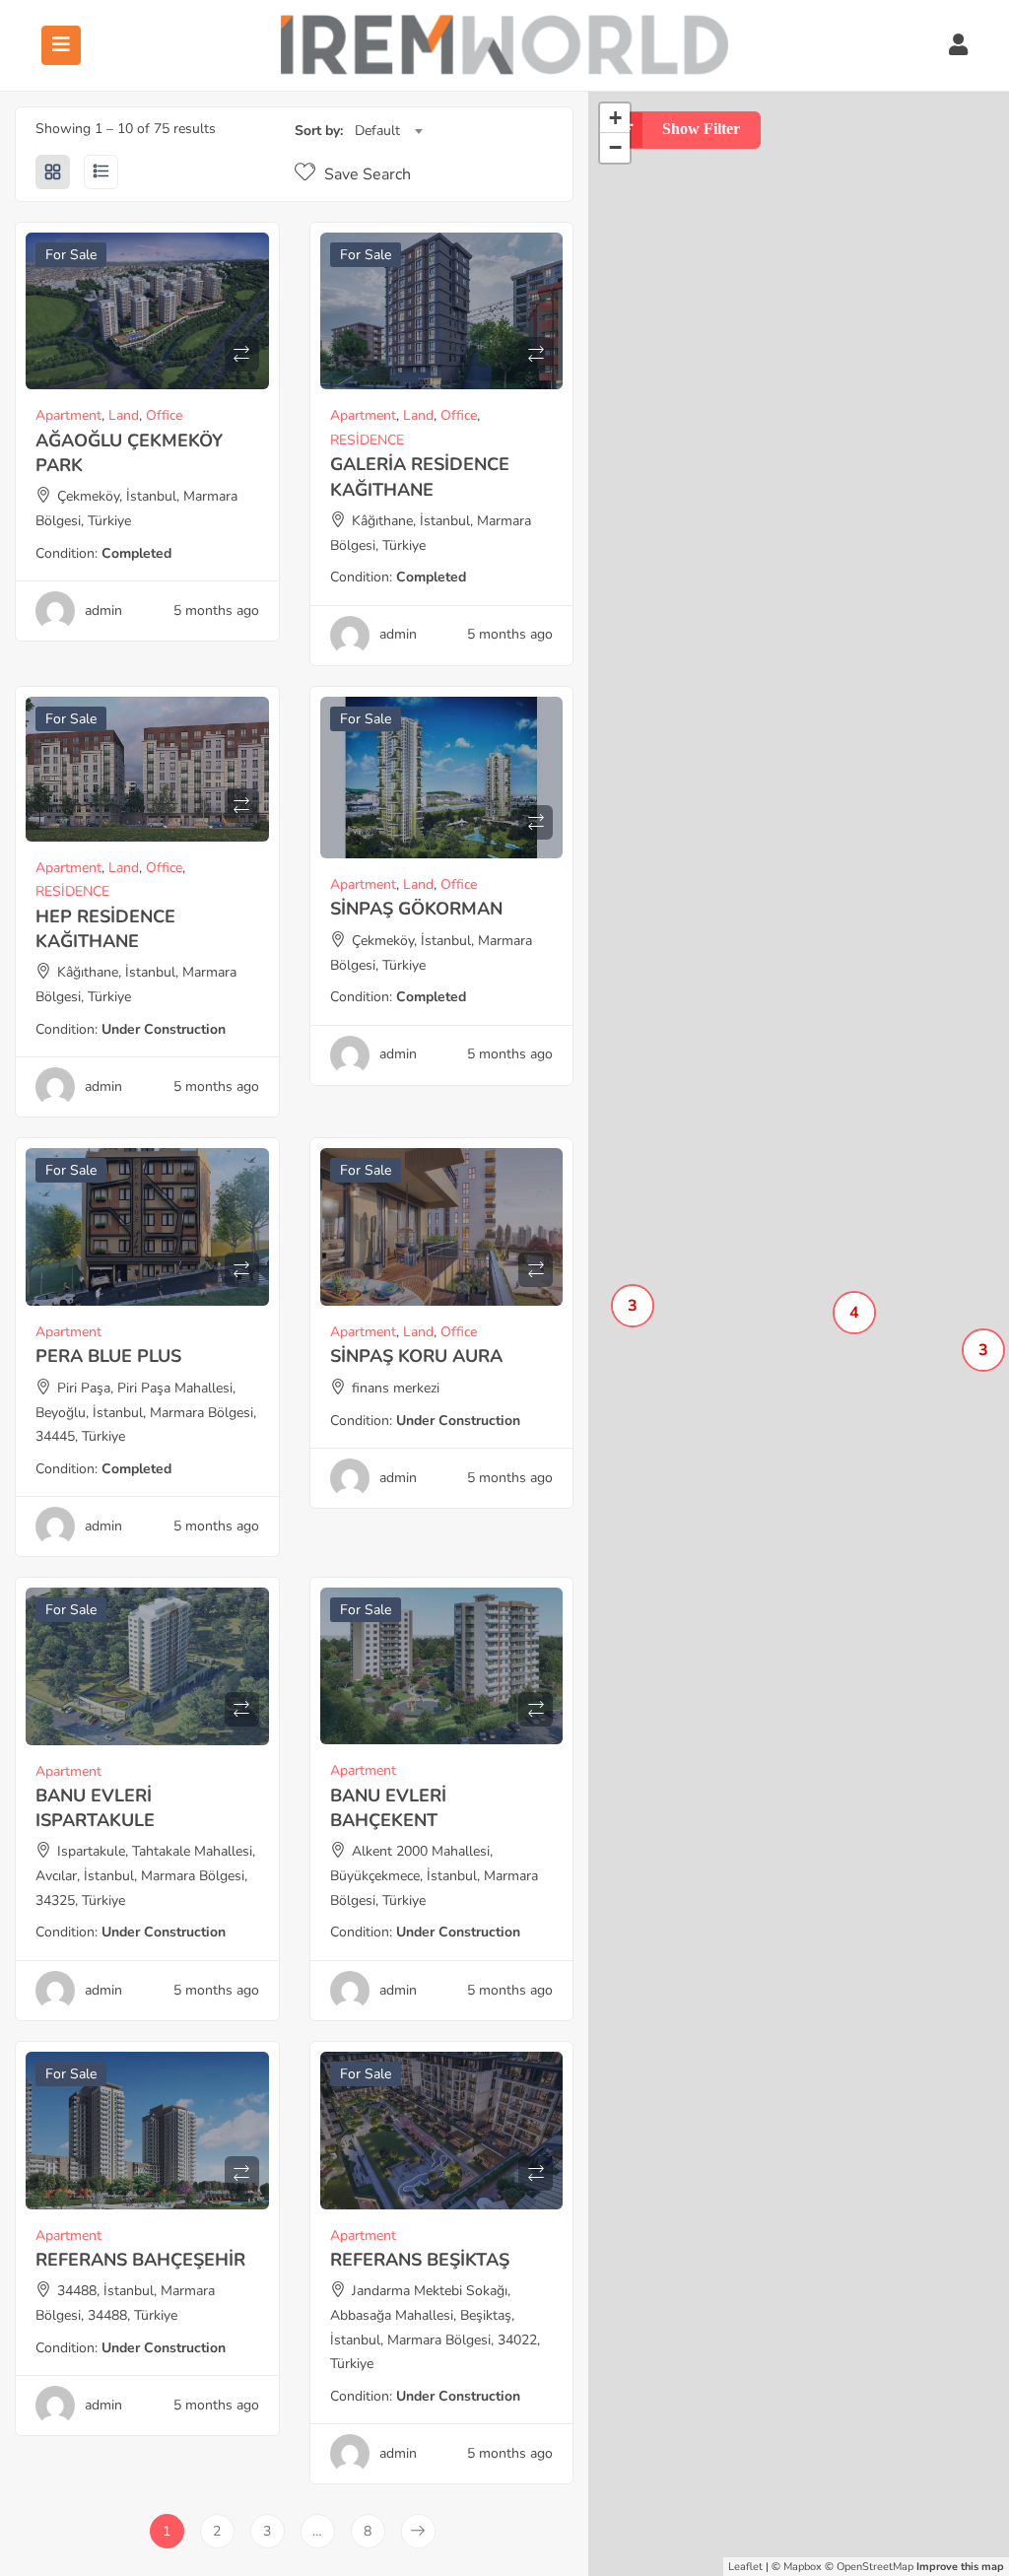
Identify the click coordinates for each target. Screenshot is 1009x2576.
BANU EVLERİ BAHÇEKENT (388, 1808)
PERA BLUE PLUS (108, 1356)
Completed (136, 553)
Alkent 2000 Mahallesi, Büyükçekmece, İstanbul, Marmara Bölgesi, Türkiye (434, 1876)
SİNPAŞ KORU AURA (416, 1356)
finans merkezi (396, 1388)
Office (164, 415)
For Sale (71, 255)
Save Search (366, 174)
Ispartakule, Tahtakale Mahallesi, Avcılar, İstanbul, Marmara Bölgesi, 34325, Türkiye (145, 1876)
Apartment (68, 415)
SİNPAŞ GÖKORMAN (416, 909)
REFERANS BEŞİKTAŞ (420, 2260)
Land (124, 415)
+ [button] (615, 118)
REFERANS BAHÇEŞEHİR (140, 2260)
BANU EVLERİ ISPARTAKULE (95, 1808)
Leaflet (745, 2567)
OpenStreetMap (875, 2567)
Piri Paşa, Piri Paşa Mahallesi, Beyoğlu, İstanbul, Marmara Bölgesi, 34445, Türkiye (146, 1413)
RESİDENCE (367, 440)
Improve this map (960, 2567)
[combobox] (388, 131)
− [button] (615, 147)
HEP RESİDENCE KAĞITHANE (105, 929)
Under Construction (164, 1029)
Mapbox (803, 2567)
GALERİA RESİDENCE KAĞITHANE (420, 476)
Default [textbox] (377, 131)
